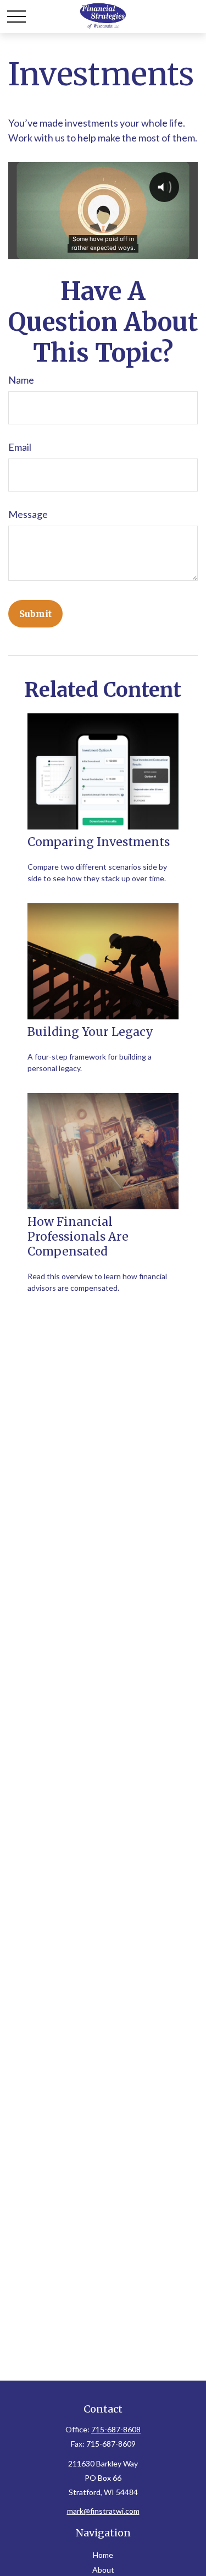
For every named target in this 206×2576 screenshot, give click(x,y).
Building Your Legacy (90, 1032)
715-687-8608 (116, 2429)
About (103, 2570)
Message (28, 514)
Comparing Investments (99, 842)
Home (103, 2555)
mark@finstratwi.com (103, 2511)
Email (20, 447)
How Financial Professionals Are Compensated (78, 1237)
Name (21, 380)
